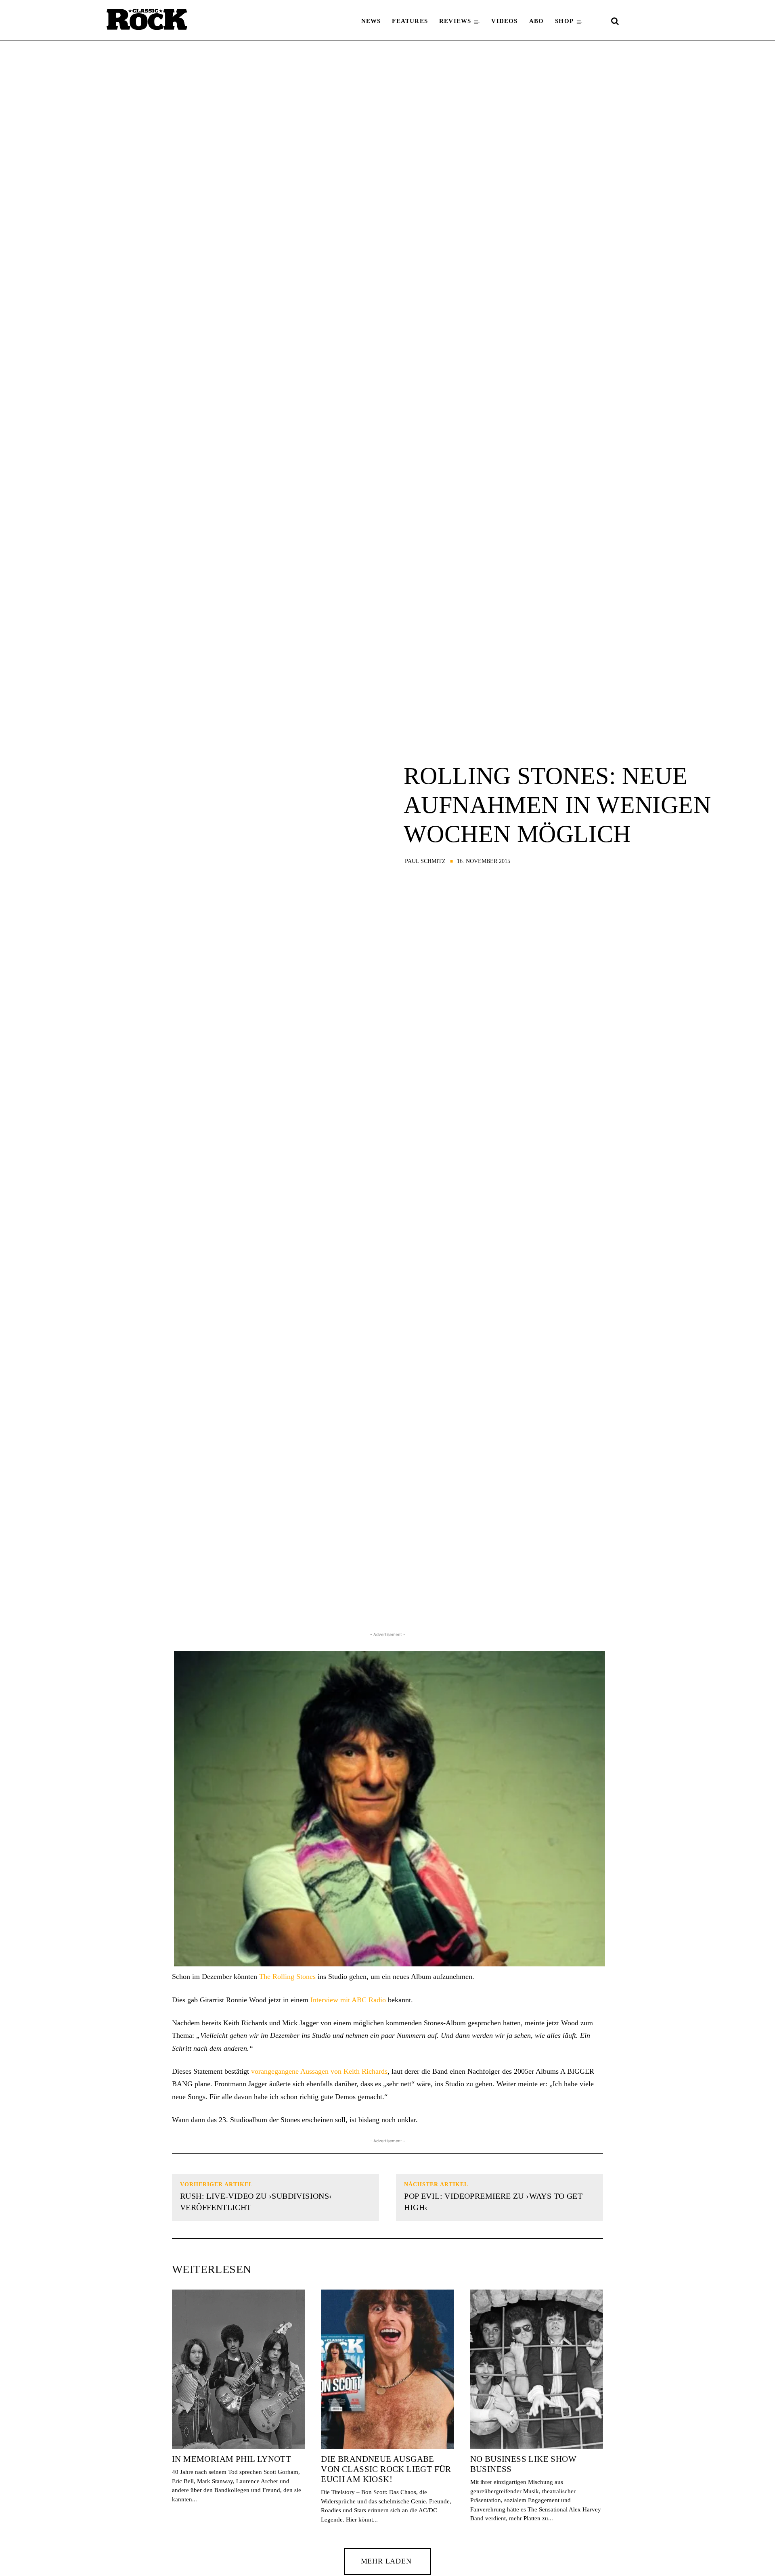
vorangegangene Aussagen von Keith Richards (319, 2071)
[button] (615, 21)
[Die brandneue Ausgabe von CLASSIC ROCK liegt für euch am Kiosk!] (387, 2369)
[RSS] (661, 22)
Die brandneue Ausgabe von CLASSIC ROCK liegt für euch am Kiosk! (386, 2469)
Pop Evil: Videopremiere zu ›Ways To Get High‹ (493, 2202)
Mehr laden (386, 2561)
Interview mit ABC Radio (348, 2000)
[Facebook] (632, 22)
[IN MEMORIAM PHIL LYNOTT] (238, 2369)
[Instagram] (647, 22)
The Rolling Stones (287, 1976)
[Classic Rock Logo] (147, 19)
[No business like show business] (537, 2369)
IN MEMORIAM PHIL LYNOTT (231, 2459)
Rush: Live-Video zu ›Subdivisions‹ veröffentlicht (256, 2202)
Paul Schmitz (425, 861)
